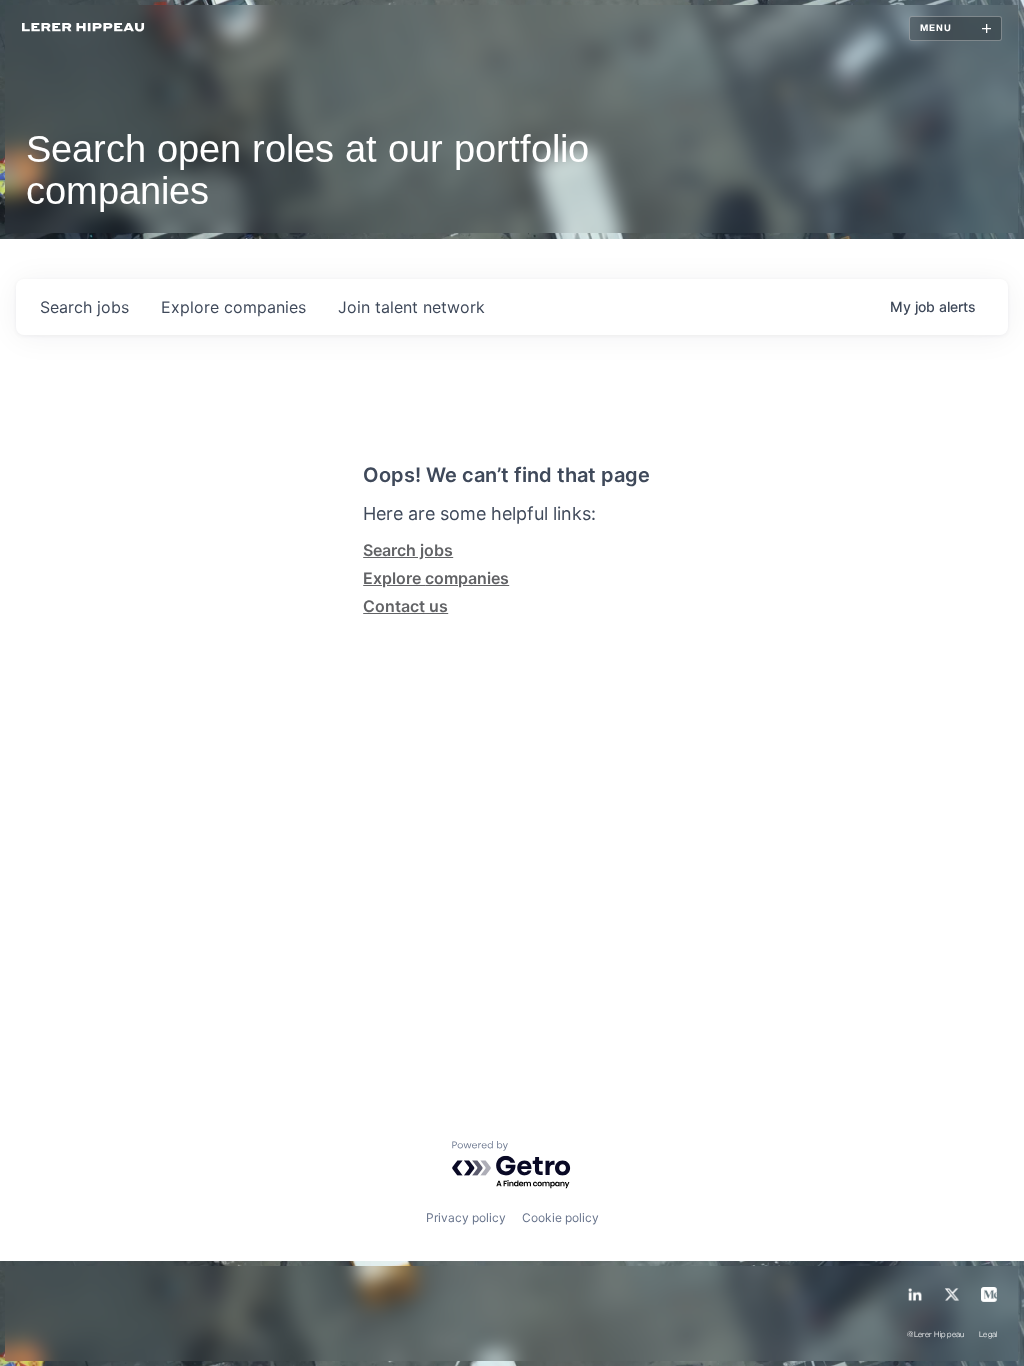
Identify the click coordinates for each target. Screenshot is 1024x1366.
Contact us (405, 606)
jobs (84, 307)
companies (233, 307)
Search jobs (408, 550)
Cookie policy (560, 1217)
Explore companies (436, 578)
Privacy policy (466, 1217)
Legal (988, 1335)
